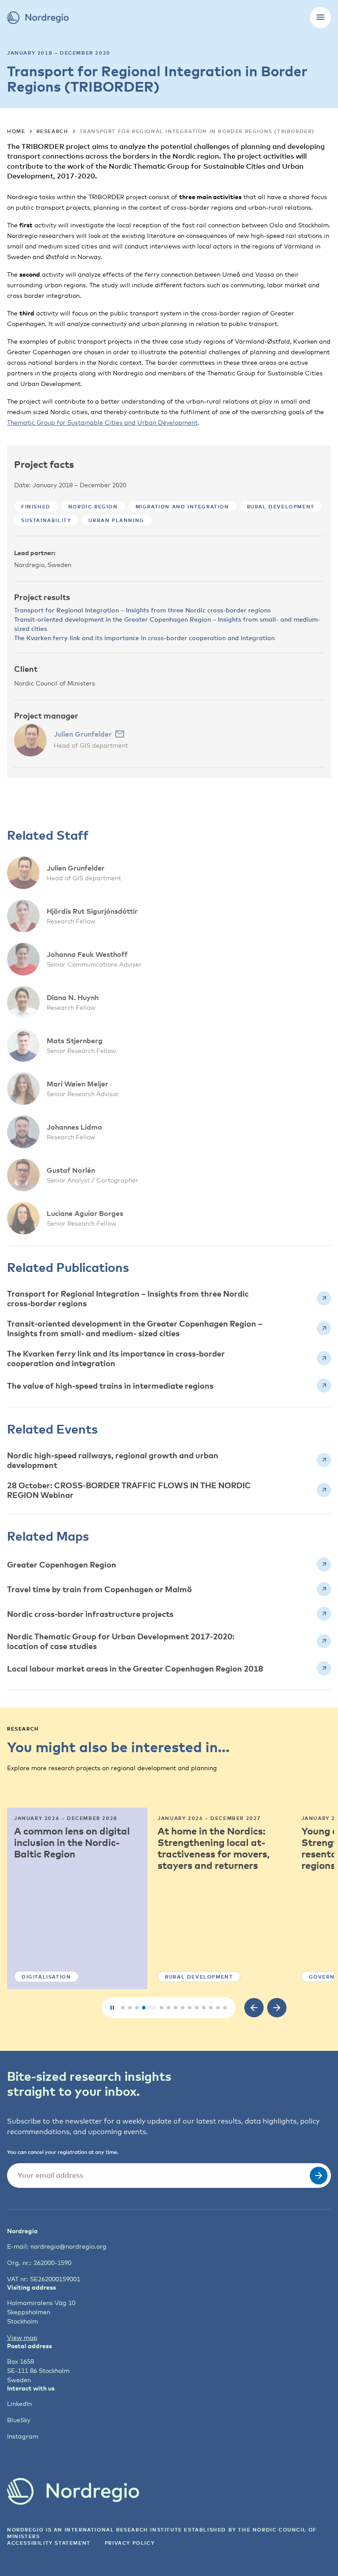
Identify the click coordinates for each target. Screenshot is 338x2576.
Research (53, 131)
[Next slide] (277, 2008)
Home (16, 131)
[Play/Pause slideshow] (112, 2008)
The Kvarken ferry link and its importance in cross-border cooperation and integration (144, 638)
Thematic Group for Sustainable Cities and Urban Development (102, 422)
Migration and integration (182, 506)
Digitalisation (46, 1977)
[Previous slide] (254, 2008)
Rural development (281, 506)
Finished (36, 506)
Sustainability (46, 520)
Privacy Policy (130, 2543)
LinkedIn (19, 2404)
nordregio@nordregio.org (68, 2246)
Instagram (23, 2436)
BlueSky (19, 2420)
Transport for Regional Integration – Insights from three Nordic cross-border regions (142, 610)
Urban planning (116, 520)
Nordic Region (93, 506)
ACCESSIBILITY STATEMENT (49, 2543)
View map (22, 2337)
